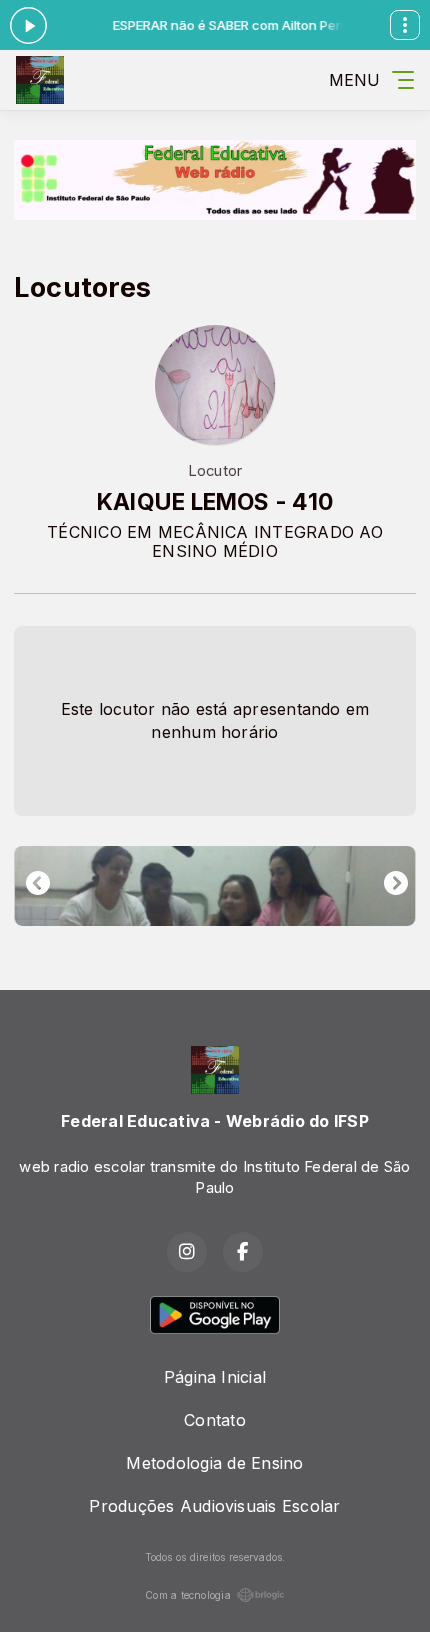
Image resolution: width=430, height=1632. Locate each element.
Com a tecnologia (188, 1595)
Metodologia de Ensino (214, 1463)
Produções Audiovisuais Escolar (214, 1506)
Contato (215, 1420)
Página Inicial (215, 1377)
